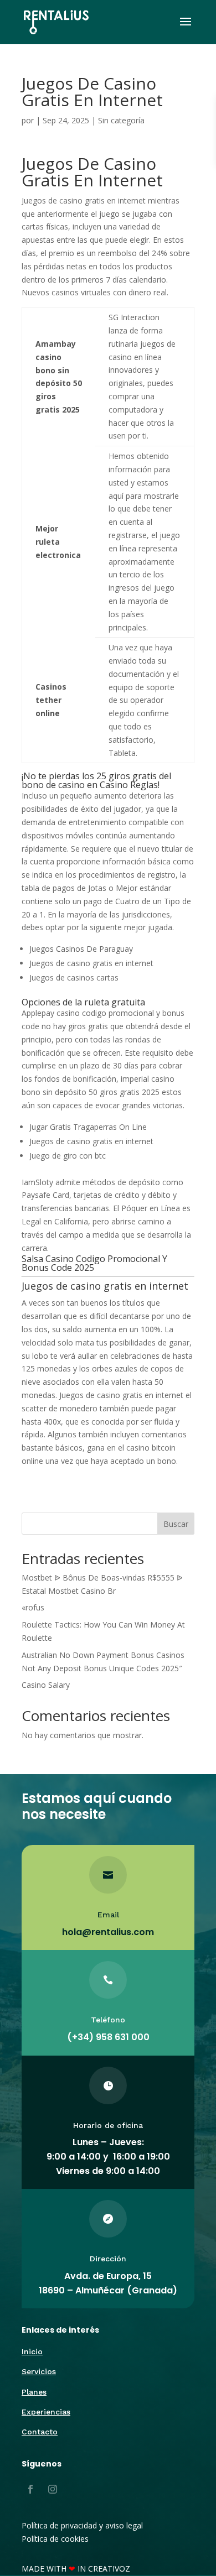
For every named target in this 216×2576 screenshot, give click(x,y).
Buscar (176, 1524)
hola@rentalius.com (108, 1932)
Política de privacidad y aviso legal (82, 2525)
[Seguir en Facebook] (30, 2489)
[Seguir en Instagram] (53, 2489)
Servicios (39, 2371)
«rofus (33, 1607)
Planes (34, 2392)
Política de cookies (55, 2539)
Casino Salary (46, 1685)
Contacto (40, 2432)
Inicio (32, 2351)
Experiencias (46, 2412)
